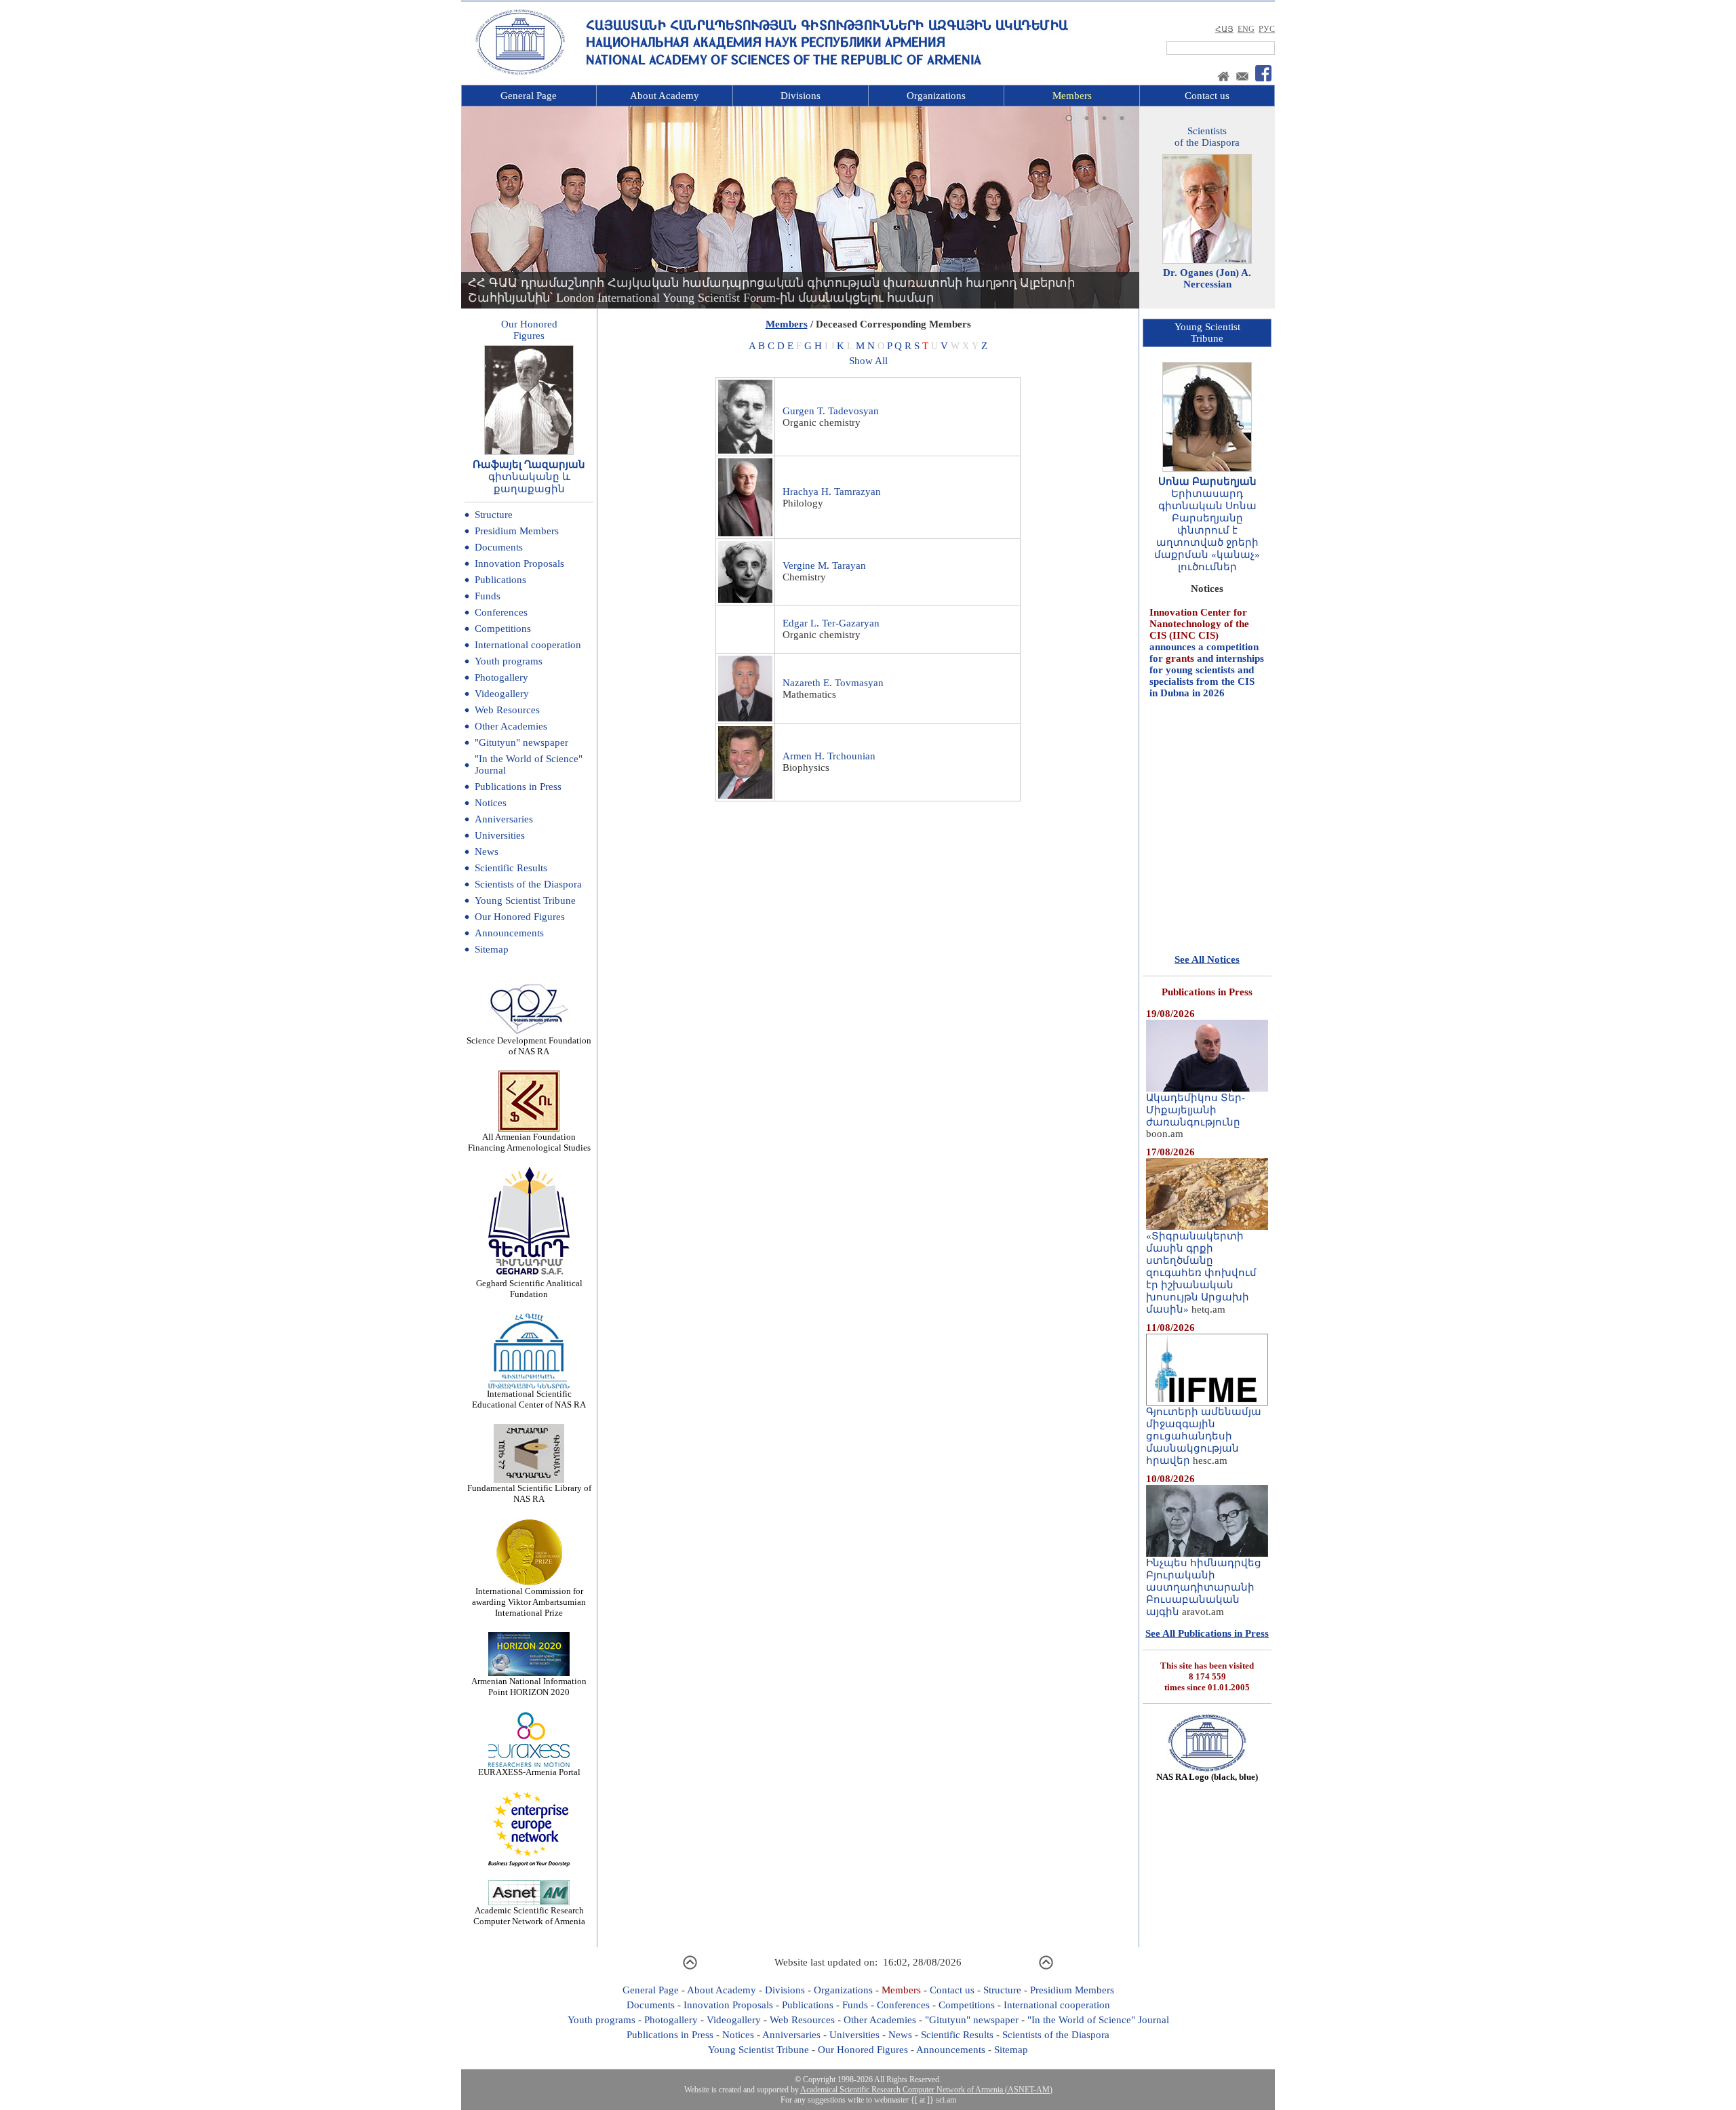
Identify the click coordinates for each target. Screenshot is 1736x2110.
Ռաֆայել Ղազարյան (529, 464)
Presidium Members (517, 531)
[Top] (690, 1968)
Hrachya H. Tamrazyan (832, 492)
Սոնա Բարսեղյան (1207, 481)
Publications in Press (518, 787)
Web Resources (507, 710)
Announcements (509, 933)
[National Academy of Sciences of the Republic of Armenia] (520, 73)
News (487, 852)
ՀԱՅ (1224, 29)
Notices (491, 803)
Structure (494, 515)
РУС (1267, 29)
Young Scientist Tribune (525, 900)
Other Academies (511, 726)
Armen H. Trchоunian (829, 756)
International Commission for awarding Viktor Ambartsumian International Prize (529, 1602)
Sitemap (492, 949)
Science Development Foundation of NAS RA (529, 1046)
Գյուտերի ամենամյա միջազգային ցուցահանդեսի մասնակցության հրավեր (1204, 1436)
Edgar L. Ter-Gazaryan (831, 623)
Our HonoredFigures (529, 330)
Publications (500, 580)
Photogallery (501, 677)
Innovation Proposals (519, 563)
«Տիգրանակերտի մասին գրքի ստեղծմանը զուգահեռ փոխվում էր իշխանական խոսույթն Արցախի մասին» (1201, 1273)
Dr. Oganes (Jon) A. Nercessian (1207, 278)
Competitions (503, 629)
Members (1072, 96)
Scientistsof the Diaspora (1207, 137)
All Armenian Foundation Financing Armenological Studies (529, 1142)
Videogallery (502, 694)
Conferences (501, 612)
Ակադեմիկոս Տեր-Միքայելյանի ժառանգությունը (1196, 1110)
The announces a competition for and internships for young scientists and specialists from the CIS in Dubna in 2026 (1207, 613)
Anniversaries (504, 819)
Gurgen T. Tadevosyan (831, 411)
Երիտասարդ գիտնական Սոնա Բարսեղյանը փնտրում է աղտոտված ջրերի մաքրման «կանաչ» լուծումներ (1207, 530)
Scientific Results (511, 868)
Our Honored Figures (520, 917)
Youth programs (509, 661)
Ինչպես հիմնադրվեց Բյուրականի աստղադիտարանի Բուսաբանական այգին (1204, 1587)
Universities (500, 835)
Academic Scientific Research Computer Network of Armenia (529, 1916)
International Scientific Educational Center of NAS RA (529, 1399)
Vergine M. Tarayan (824, 565)
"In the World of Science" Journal (1098, 2020)
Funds (488, 596)
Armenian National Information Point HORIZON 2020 (529, 1687)
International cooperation (528, 645)
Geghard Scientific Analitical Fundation (529, 1289)
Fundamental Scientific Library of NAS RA (529, 1493)
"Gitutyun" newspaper (521, 742)
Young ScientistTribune (1207, 333)
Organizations (936, 96)
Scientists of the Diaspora (528, 884)
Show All (868, 361)
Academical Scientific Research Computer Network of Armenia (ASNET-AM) (926, 2090)
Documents (499, 547)
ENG (1246, 29)
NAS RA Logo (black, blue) (1207, 1777)
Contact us (1207, 96)
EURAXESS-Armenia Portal (529, 1772)
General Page (529, 96)
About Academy (665, 96)
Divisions (801, 96)
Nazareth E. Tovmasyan (833, 683)
